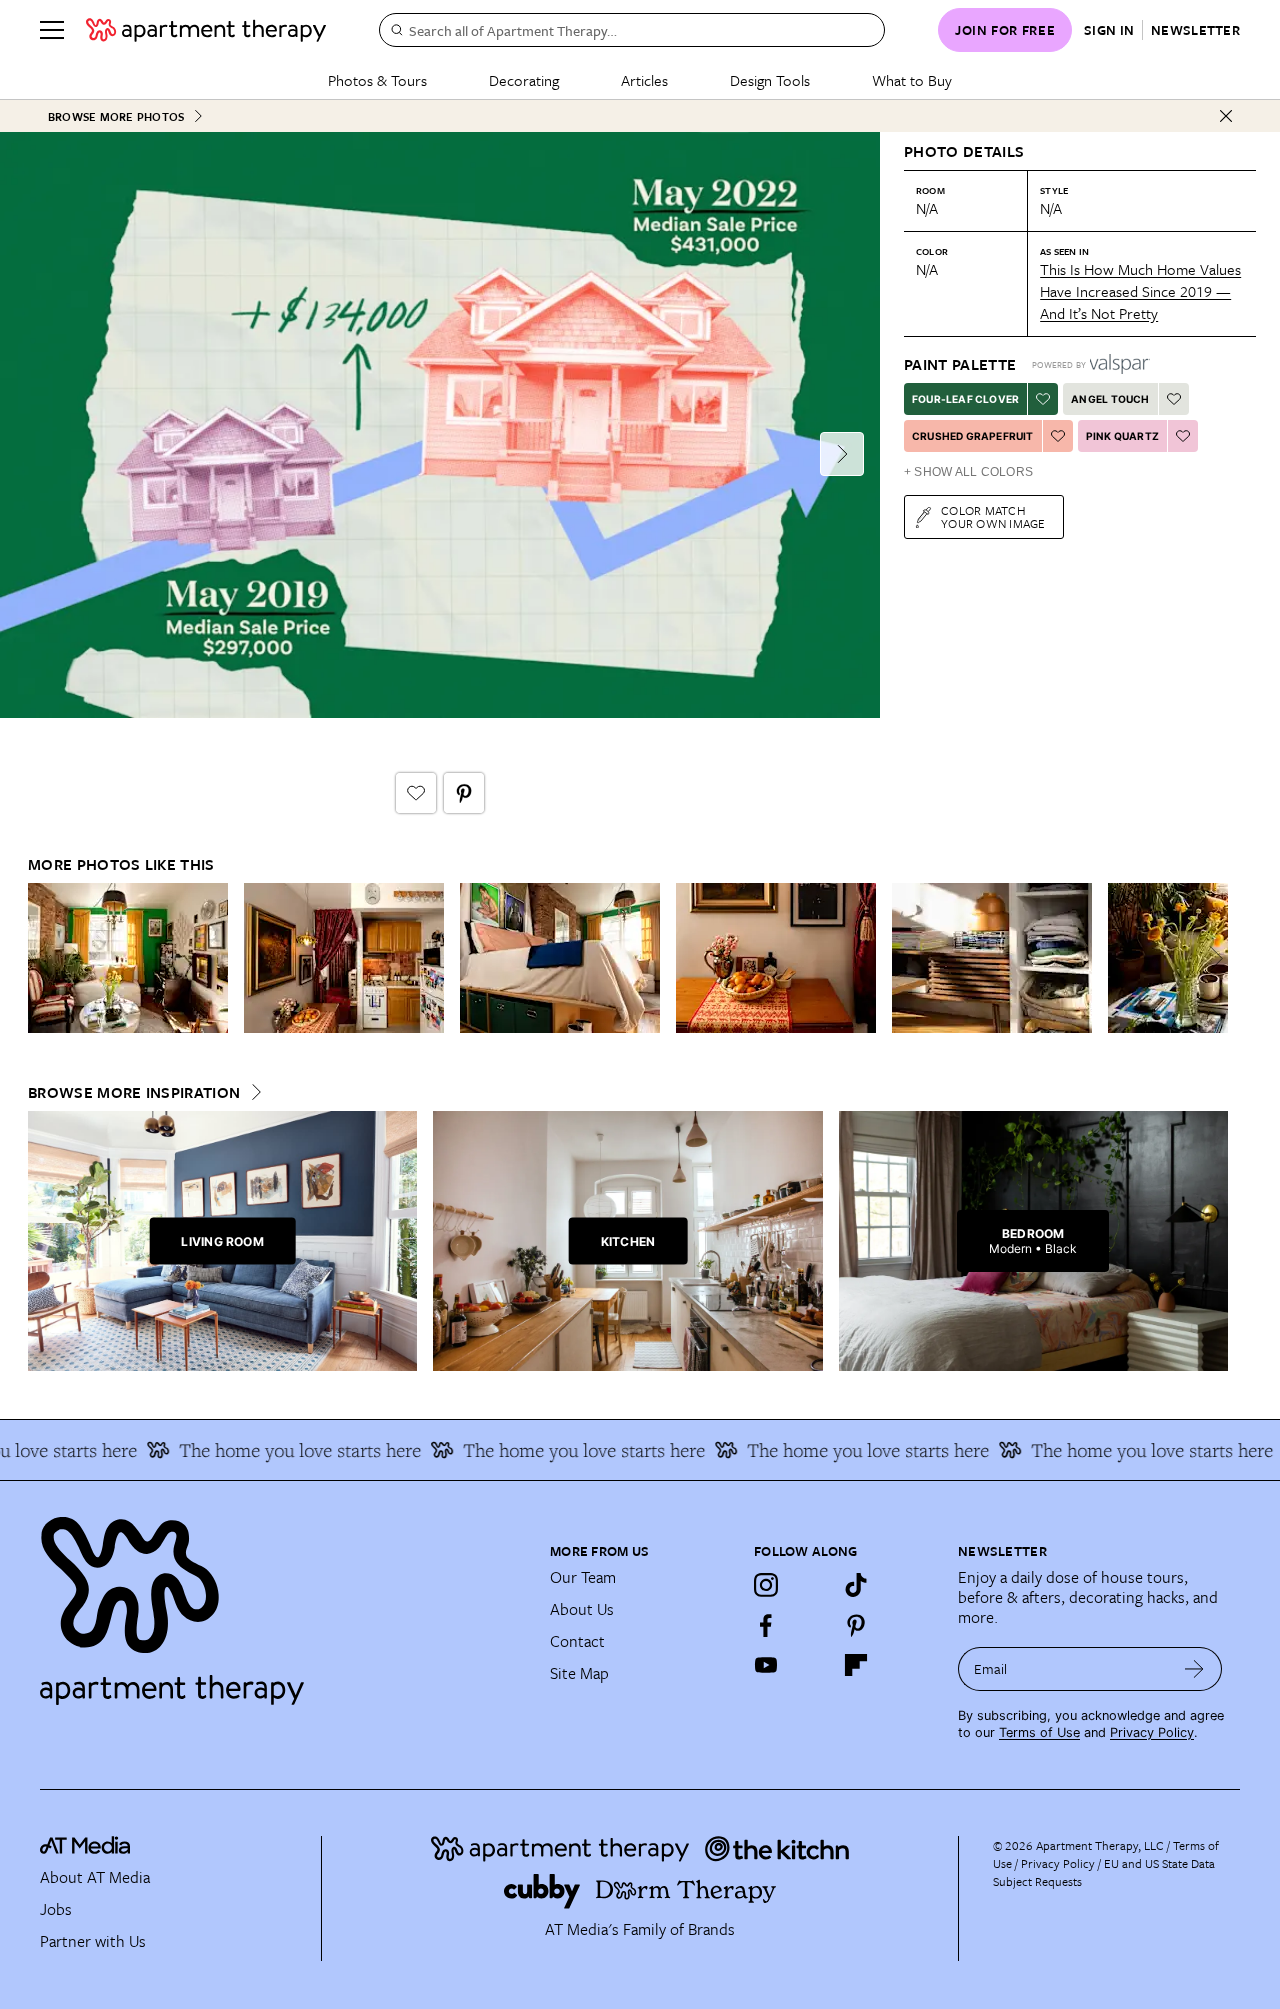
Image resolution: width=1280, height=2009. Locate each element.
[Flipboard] (856, 1665)
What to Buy (912, 80)
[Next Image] (842, 454)
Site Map (579, 1673)
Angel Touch (1110, 399)
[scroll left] (44, 958)
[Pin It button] (464, 793)
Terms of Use (1039, 1732)
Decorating (524, 80)
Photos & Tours (377, 80)
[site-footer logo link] (85, 1848)
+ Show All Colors (968, 472)
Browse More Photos (116, 116)
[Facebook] (766, 1625)
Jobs (56, 1909)
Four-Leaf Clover (965, 399)
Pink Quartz (1122, 436)
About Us (582, 1609)
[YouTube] (766, 1665)
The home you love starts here (269, 1450)
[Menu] (52, 30)
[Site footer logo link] (283, 1602)
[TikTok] (856, 1585)
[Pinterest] (856, 1625)
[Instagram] (766, 1585)
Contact (577, 1641)
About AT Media (95, 1877)
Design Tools (770, 80)
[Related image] (128, 958)
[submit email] (1194, 1669)
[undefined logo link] (206, 30)
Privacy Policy (1152, 1732)
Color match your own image (993, 516)
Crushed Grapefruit (973, 436)
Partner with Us (93, 1941)
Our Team (583, 1577)
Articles (644, 80)
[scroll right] (1212, 958)
